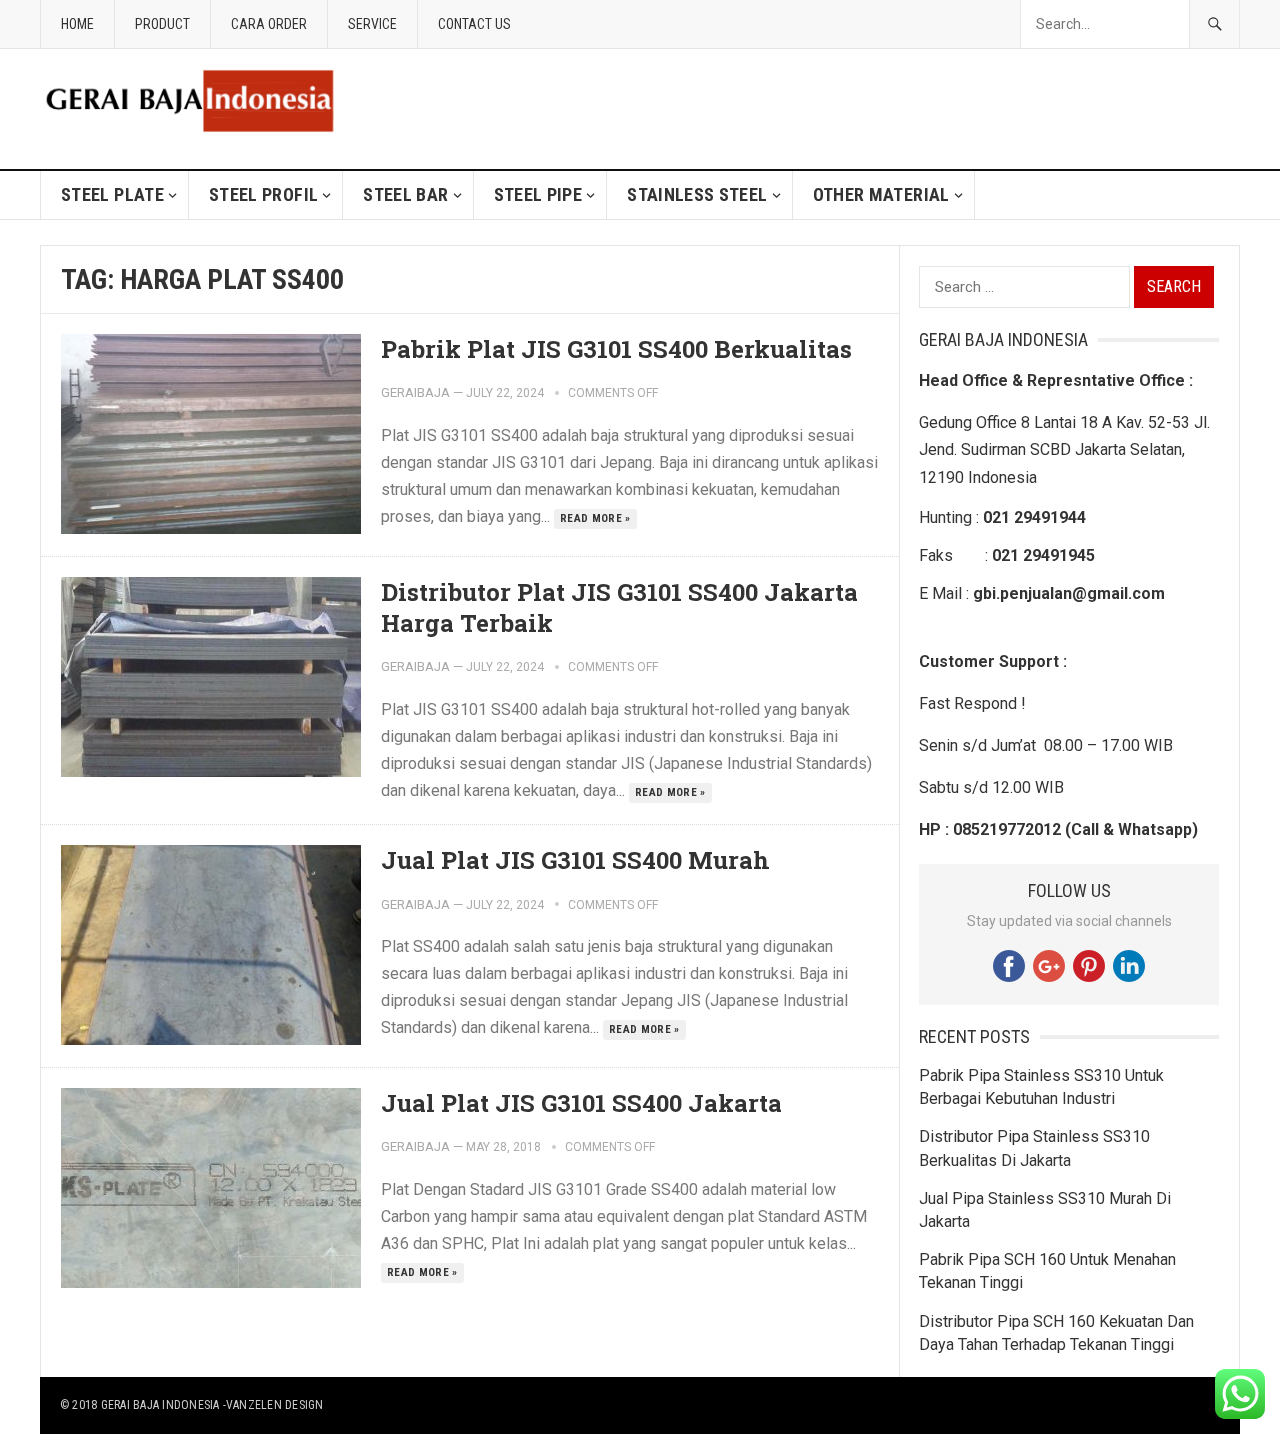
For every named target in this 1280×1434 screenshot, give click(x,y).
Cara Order (269, 24)
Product (162, 24)
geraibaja (415, 392)
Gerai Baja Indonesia (160, 1405)
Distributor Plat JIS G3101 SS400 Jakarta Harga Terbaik (619, 607)
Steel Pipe (538, 194)
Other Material (881, 194)
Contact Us (474, 24)
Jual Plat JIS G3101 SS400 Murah (575, 860)
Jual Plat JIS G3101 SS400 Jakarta (581, 1103)
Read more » (595, 518)
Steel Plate (112, 194)
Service (372, 24)
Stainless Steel (697, 194)
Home (77, 24)
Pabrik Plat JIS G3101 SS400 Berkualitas (616, 349)
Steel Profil (263, 194)
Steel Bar (405, 194)
